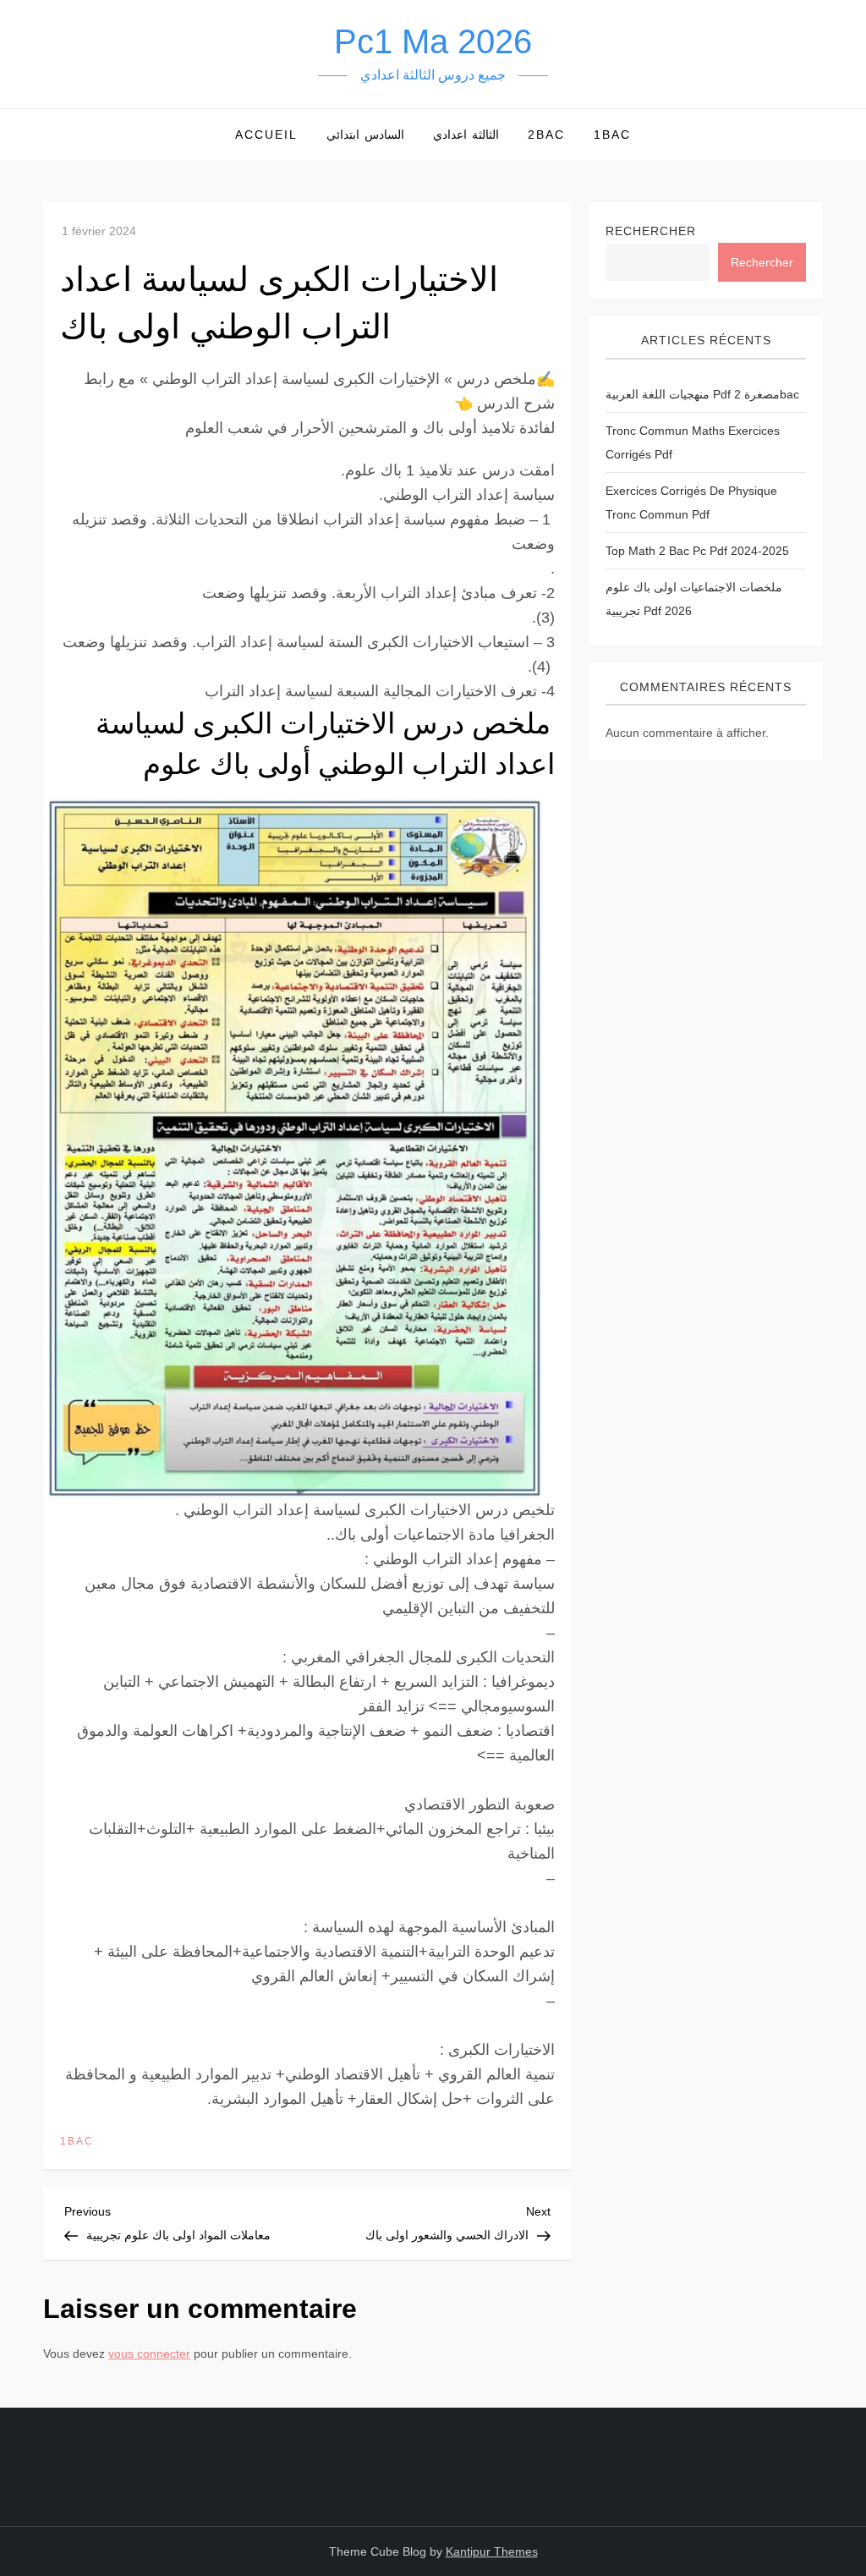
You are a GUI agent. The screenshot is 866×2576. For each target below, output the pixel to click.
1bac (612, 135)
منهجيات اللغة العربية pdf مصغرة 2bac (702, 394)
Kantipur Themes (492, 2551)
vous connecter (149, 2354)
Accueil (266, 135)
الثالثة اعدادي (466, 135)
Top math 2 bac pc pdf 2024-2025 (697, 551)
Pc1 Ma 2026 (433, 41)
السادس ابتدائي (365, 135)
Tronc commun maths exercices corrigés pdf (693, 442)
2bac (546, 135)
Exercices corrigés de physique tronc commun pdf (691, 503)
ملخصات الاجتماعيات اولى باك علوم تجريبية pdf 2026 (694, 599)
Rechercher (651, 231)
